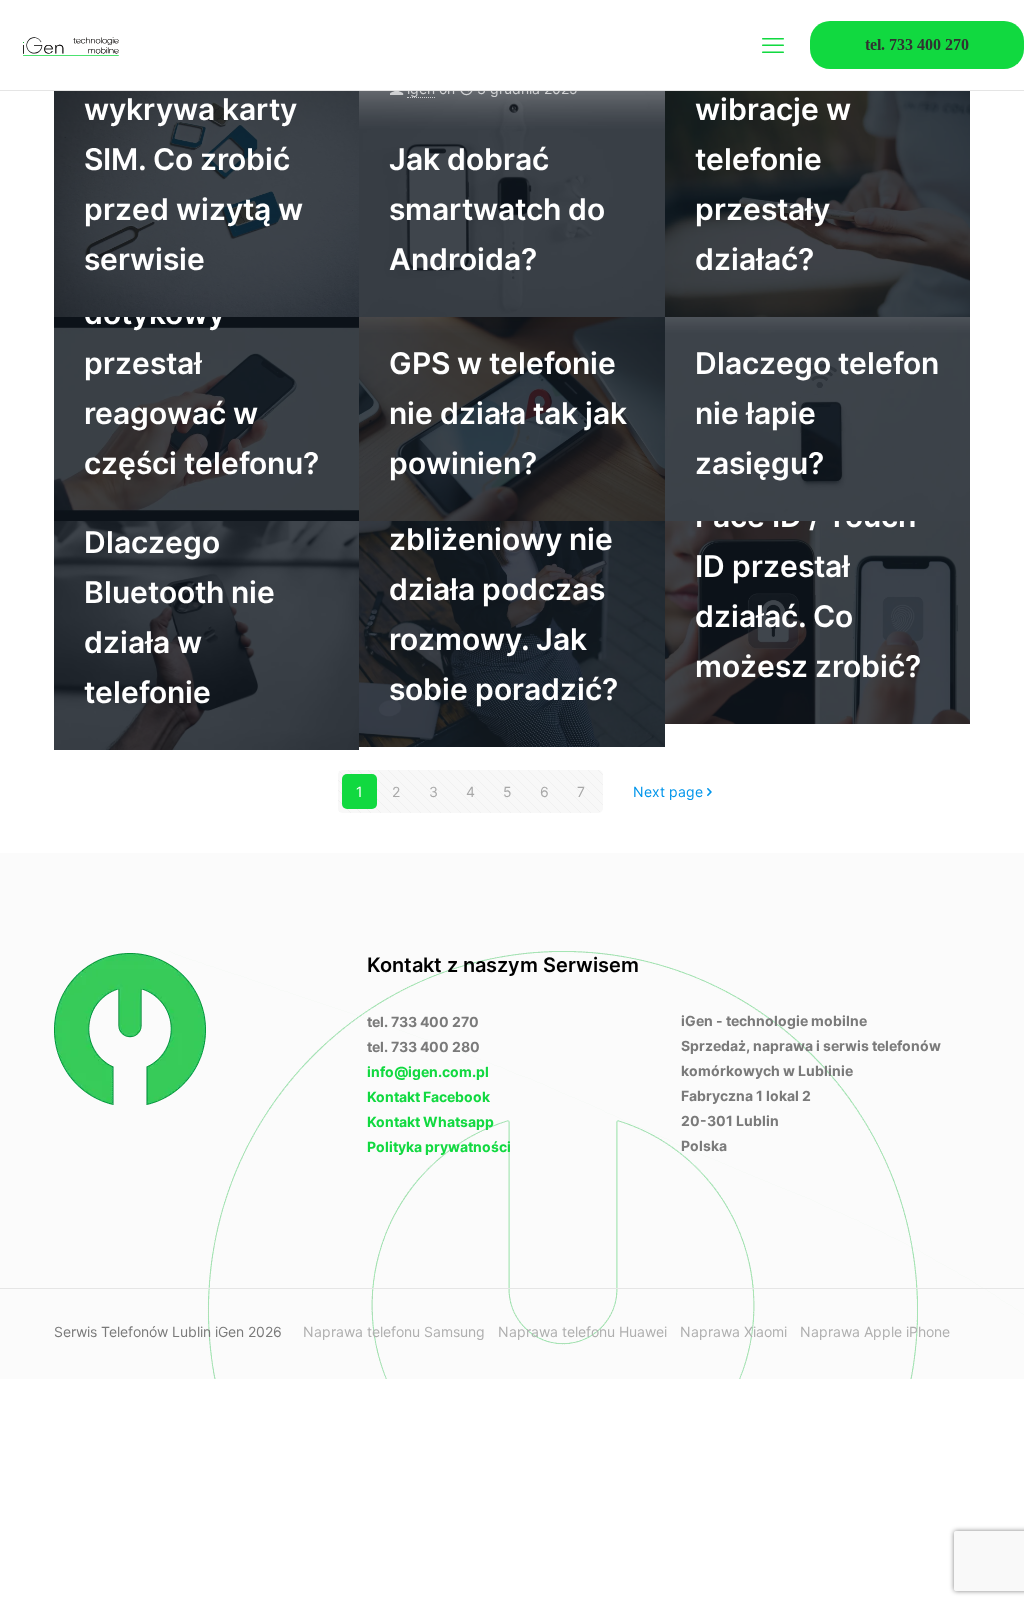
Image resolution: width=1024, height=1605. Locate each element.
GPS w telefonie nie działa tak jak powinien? (508, 413)
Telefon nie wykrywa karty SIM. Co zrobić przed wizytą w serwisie (193, 159)
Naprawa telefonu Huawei (582, 1331)
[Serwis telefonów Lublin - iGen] (70, 45)
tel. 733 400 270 (917, 44)
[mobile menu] (773, 45)
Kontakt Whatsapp (430, 1121)
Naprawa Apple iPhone (875, 1331)
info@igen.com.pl (428, 1071)
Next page (668, 791)
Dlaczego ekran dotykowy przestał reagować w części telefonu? (201, 363)
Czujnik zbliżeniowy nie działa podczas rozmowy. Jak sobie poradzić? (503, 589)
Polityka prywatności (439, 1146)
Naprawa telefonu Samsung (394, 1331)
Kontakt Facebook (428, 1096)
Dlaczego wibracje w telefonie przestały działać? (773, 159)
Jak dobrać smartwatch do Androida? (497, 209)
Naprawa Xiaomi (733, 1331)
